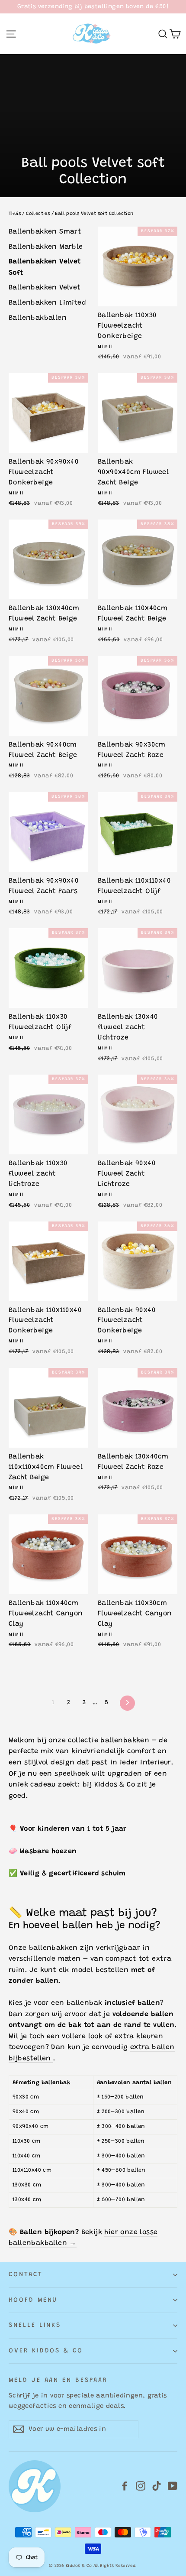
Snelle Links (35, 2325)
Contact (26, 2275)
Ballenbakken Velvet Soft (45, 267)
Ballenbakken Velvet (45, 288)
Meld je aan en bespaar (58, 2380)
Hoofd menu (33, 2300)
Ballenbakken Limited (47, 303)
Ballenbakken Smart (45, 232)
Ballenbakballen (38, 318)
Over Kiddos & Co (46, 2351)
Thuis (15, 214)
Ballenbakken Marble (46, 247)
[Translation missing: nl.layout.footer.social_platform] (125, 2487)
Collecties (38, 214)
